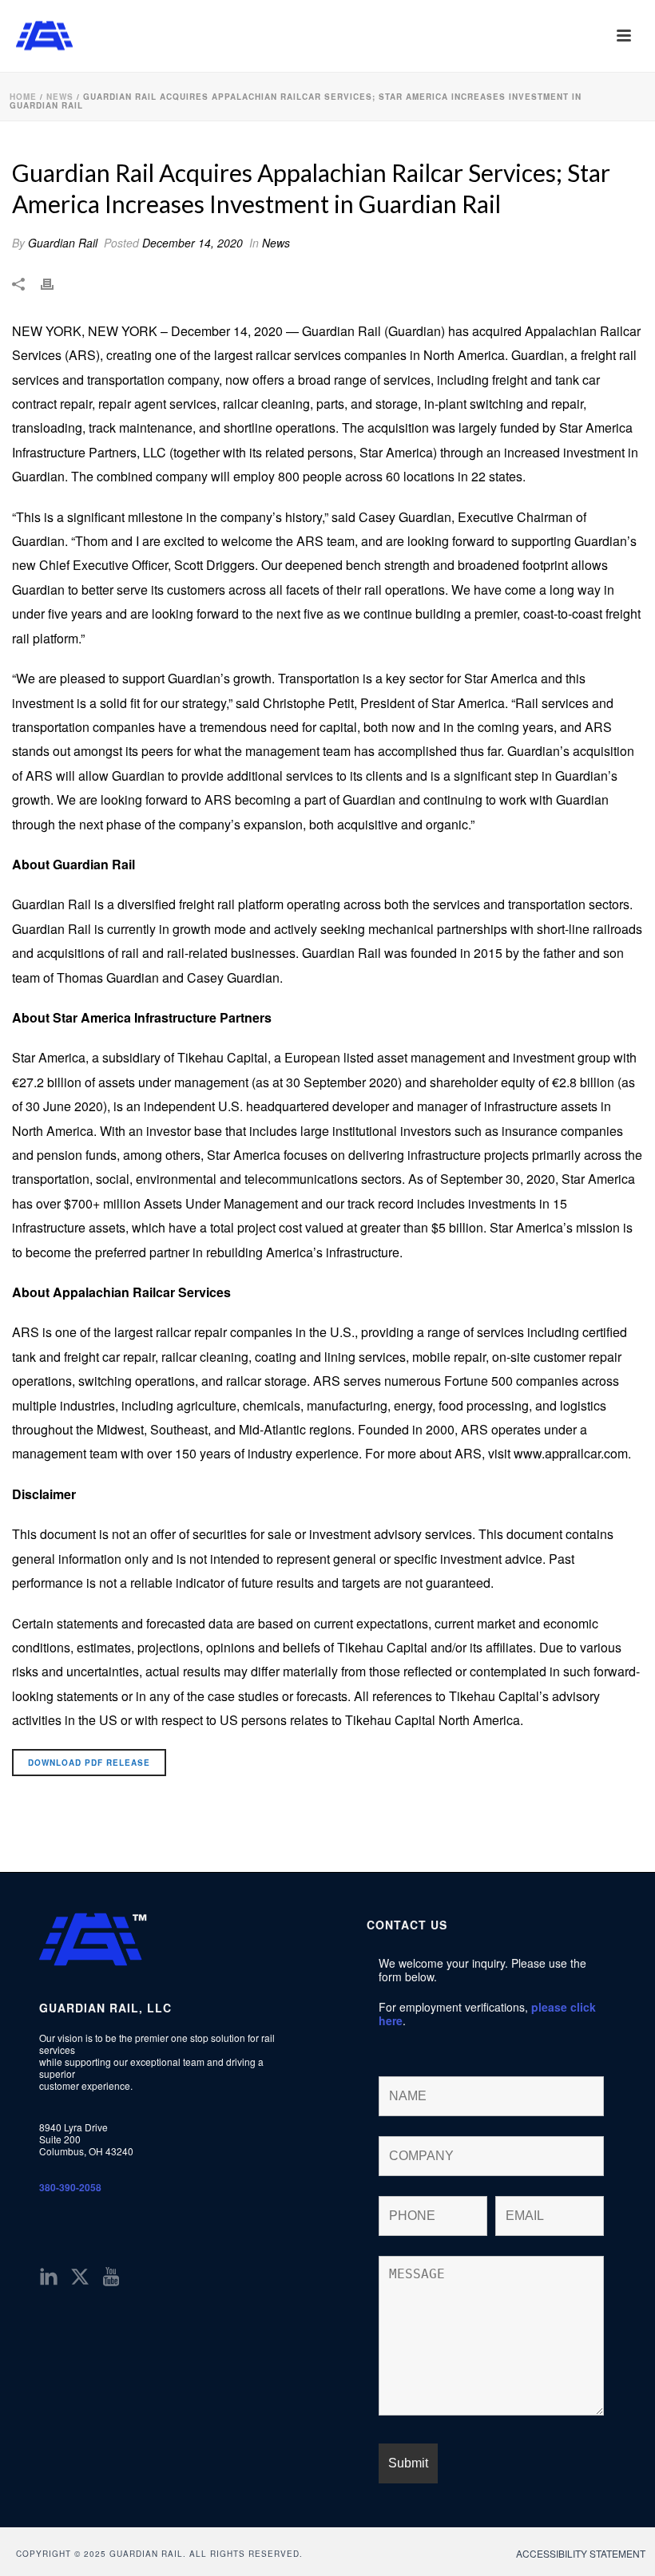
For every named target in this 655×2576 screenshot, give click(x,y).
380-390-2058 (70, 2187)
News (60, 97)
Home (23, 97)
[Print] (55, 283)
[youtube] (111, 2277)
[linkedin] (49, 2277)
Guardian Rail (63, 243)
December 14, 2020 (193, 243)
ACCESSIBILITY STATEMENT (581, 2554)
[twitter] (80, 2277)
